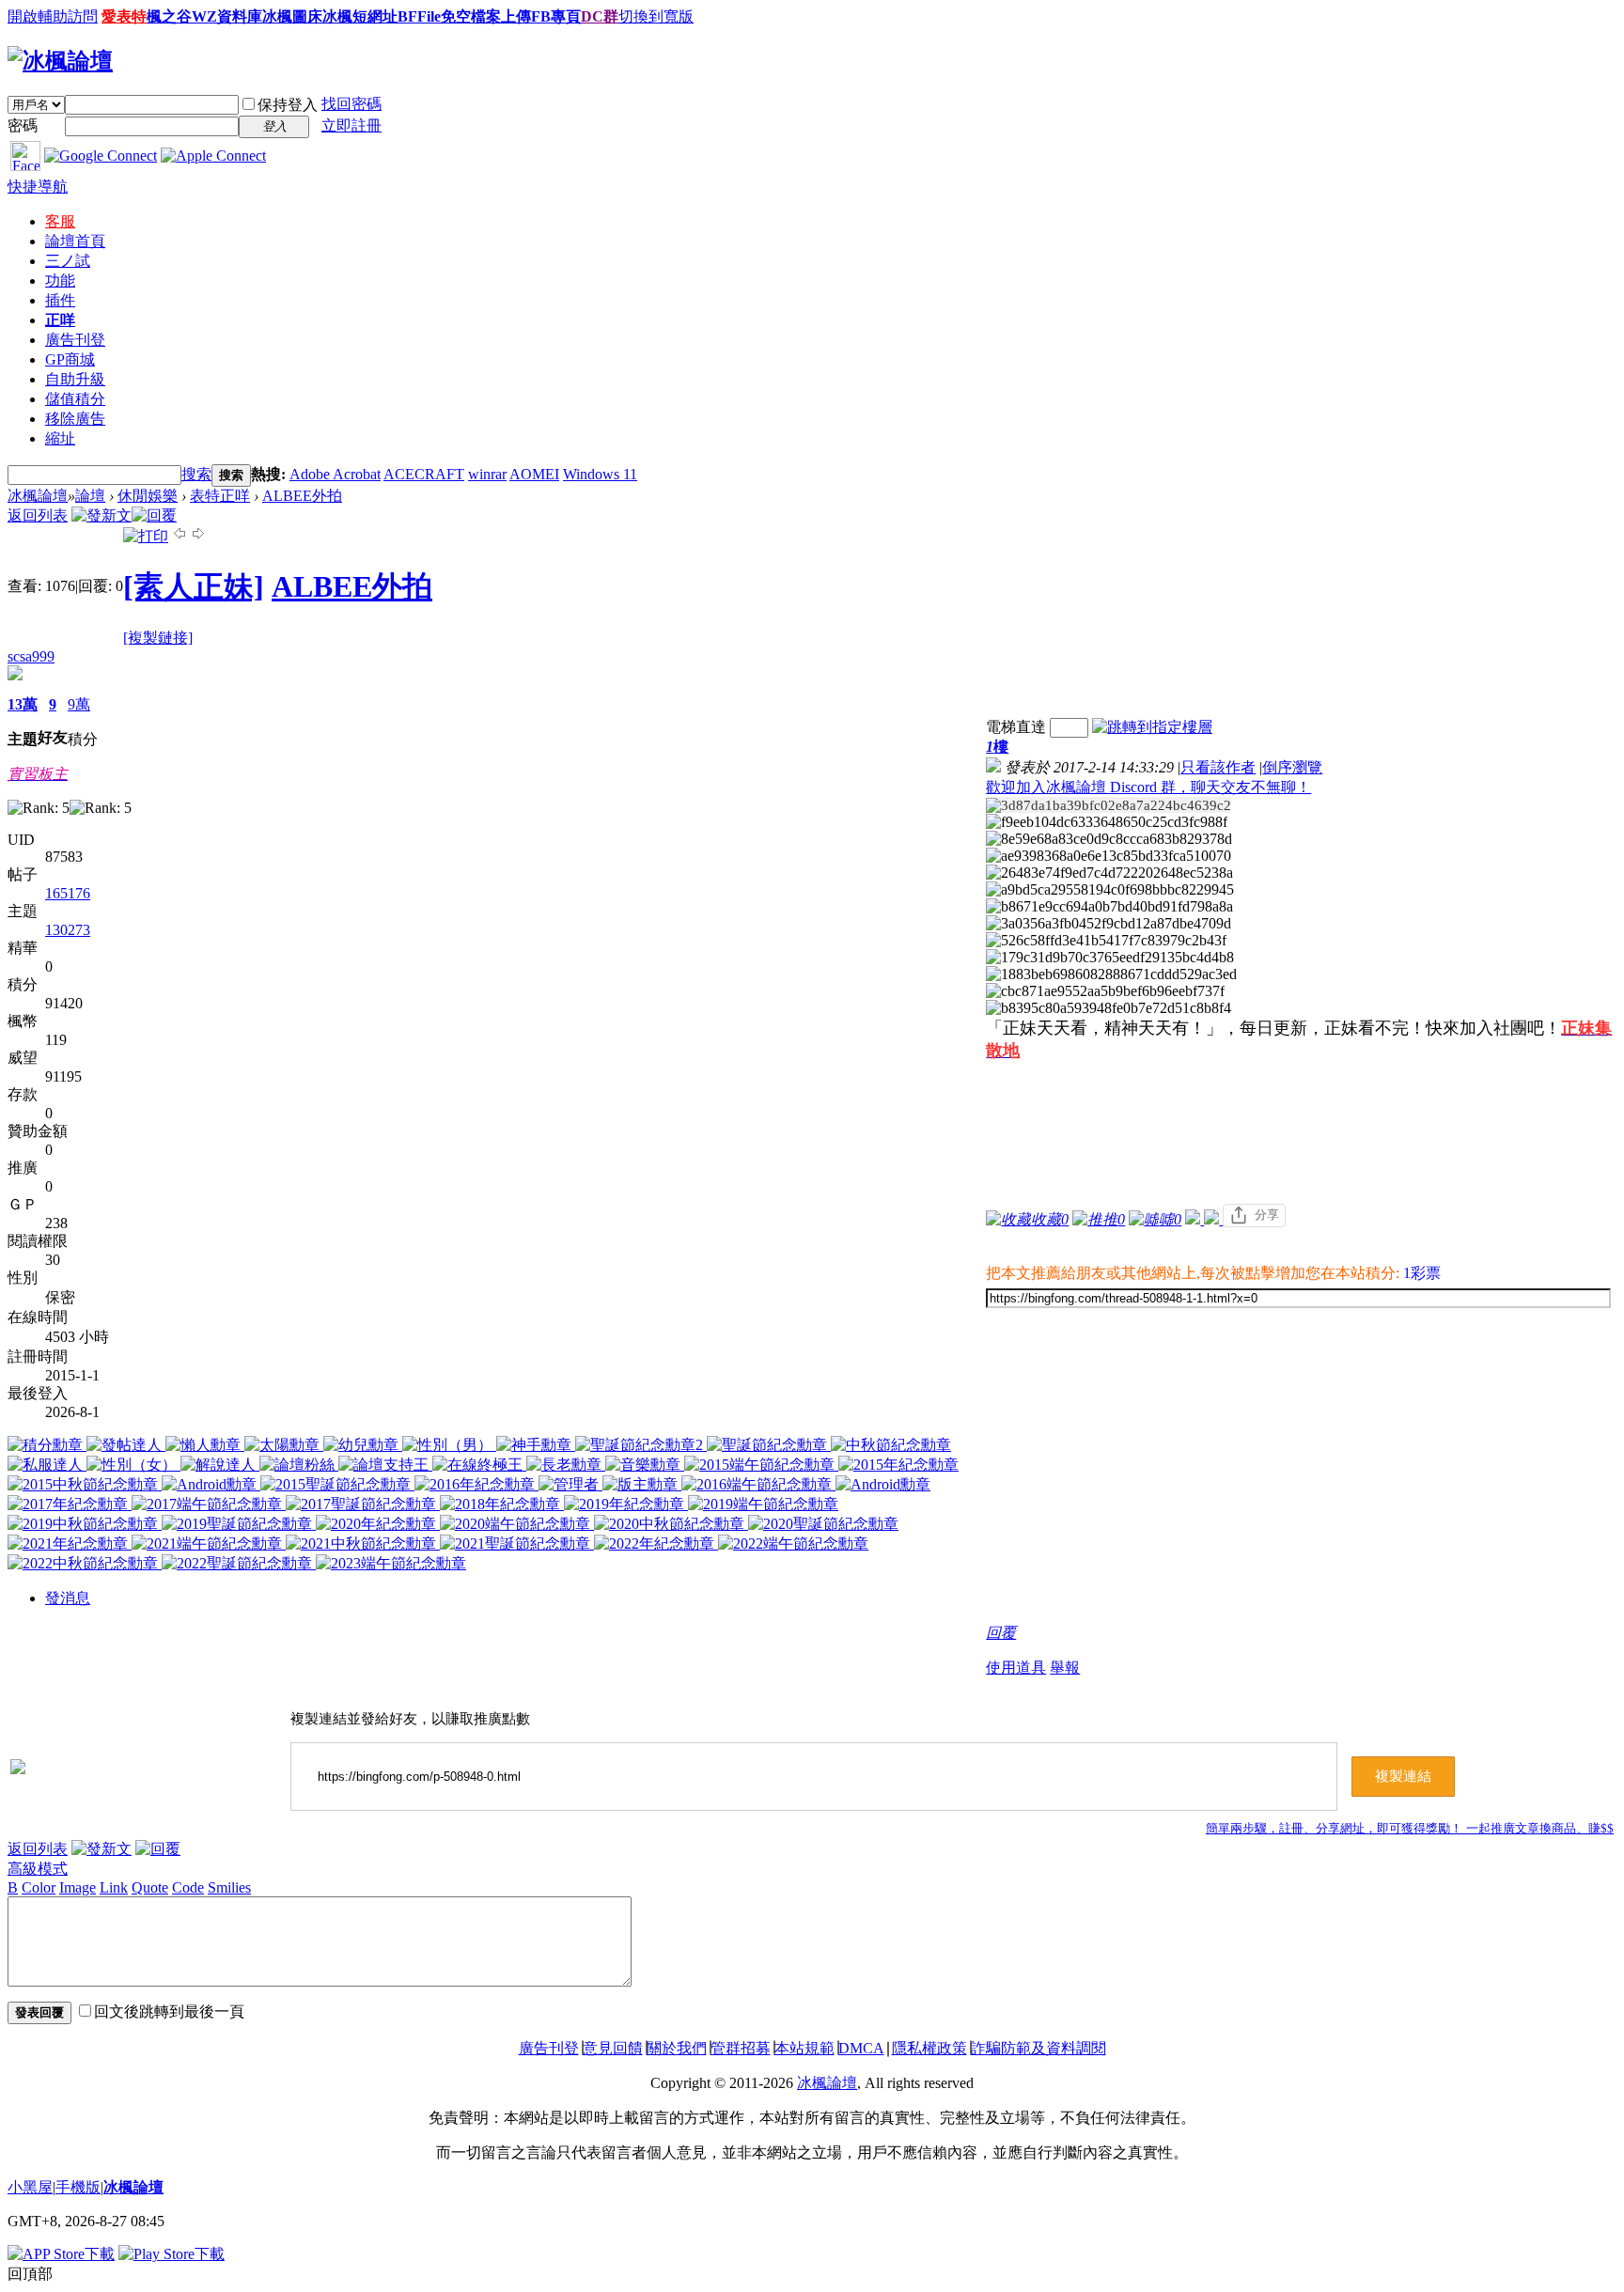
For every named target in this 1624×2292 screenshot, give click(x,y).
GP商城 (70, 359)
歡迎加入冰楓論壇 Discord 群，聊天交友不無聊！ (1148, 787)
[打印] (146, 536)
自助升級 (75, 379)
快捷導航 (38, 187)
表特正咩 (220, 496)
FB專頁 (556, 16)
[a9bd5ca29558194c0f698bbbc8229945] (1110, 890)
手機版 (78, 2187)
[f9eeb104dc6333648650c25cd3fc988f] (1107, 822)
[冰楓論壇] (60, 61)
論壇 (75, 241)
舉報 (1065, 1668)
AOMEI (534, 474)
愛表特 (124, 16)
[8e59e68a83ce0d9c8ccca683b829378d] (1109, 839)
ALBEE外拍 (302, 496)
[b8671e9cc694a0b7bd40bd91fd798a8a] (1109, 907)
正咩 (60, 320)
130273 (68, 930)
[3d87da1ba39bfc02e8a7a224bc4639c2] (1109, 806)
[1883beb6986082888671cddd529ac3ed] (1111, 974)
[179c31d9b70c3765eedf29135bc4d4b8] (1110, 958)
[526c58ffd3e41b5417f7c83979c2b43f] (1106, 941)
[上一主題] (180, 536)
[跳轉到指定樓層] (1152, 727)
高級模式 (38, 1869)
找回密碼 (351, 104)
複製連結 (1403, 1776)
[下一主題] (198, 536)
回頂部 (30, 2274)
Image (78, 1887)
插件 (60, 300)
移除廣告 (75, 419)
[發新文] (101, 515)
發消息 (68, 1598)
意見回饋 (613, 2048)
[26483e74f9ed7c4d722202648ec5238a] (1109, 873)
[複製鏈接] (158, 638)
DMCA (861, 2048)
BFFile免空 (434, 16)
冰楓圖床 (292, 16)
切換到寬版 (656, 16)
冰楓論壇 (38, 496)
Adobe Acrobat (335, 474)
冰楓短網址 (360, 16)
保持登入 (288, 105)
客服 (60, 221)
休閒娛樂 (148, 496)
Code (188, 1887)
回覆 (1001, 1633)
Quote (150, 1887)
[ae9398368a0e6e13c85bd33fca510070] (1109, 856)
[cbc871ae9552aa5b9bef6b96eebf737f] (1105, 991)
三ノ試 (68, 261)
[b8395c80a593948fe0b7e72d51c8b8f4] (1109, 1008)
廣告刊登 (75, 340)
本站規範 (804, 2048)
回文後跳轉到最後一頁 (169, 2011)
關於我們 (677, 2048)
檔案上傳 (501, 16)
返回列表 (38, 515)
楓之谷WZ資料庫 (204, 16)
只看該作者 (1218, 767)
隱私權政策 (929, 2048)
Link (114, 1887)
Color (39, 1887)
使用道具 (1016, 1668)
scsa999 (31, 656)
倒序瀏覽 (1292, 767)
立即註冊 (351, 125)
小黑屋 (30, 2187)
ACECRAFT (424, 474)
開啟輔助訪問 (53, 16)
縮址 (60, 438)
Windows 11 (600, 474)
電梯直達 (1016, 727)
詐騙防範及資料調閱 (1038, 2048)
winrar (487, 474)
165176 (68, 893)
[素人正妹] (194, 586)
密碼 (23, 125)
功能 (60, 281)
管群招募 (741, 2048)
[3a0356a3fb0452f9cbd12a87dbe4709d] (1109, 924)
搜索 (196, 474)
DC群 (600, 16)
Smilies (229, 1887)
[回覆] (154, 515)
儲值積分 (75, 399)
